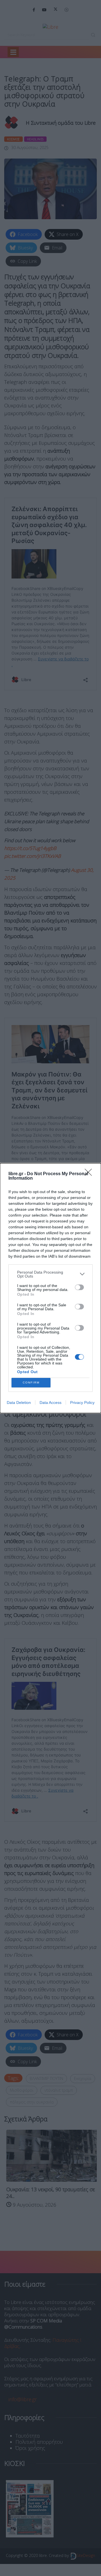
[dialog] (50, 1288)
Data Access (50, 1402)
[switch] (79, 1287)
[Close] (90, 1174)
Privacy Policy (82, 1402)
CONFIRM (31, 1383)
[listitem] (50, 1274)
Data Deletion (19, 1402)
